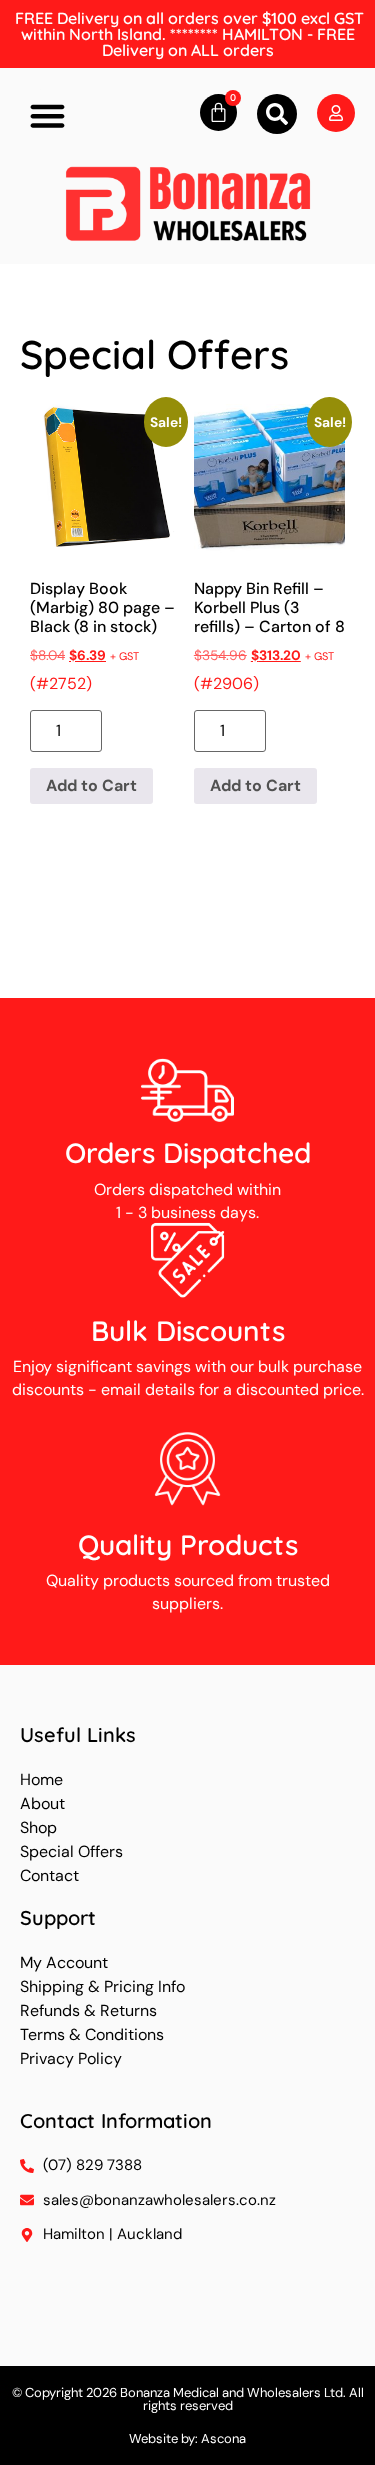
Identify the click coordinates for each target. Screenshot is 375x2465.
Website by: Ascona (187, 2438)
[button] (48, 116)
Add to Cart (91, 785)
